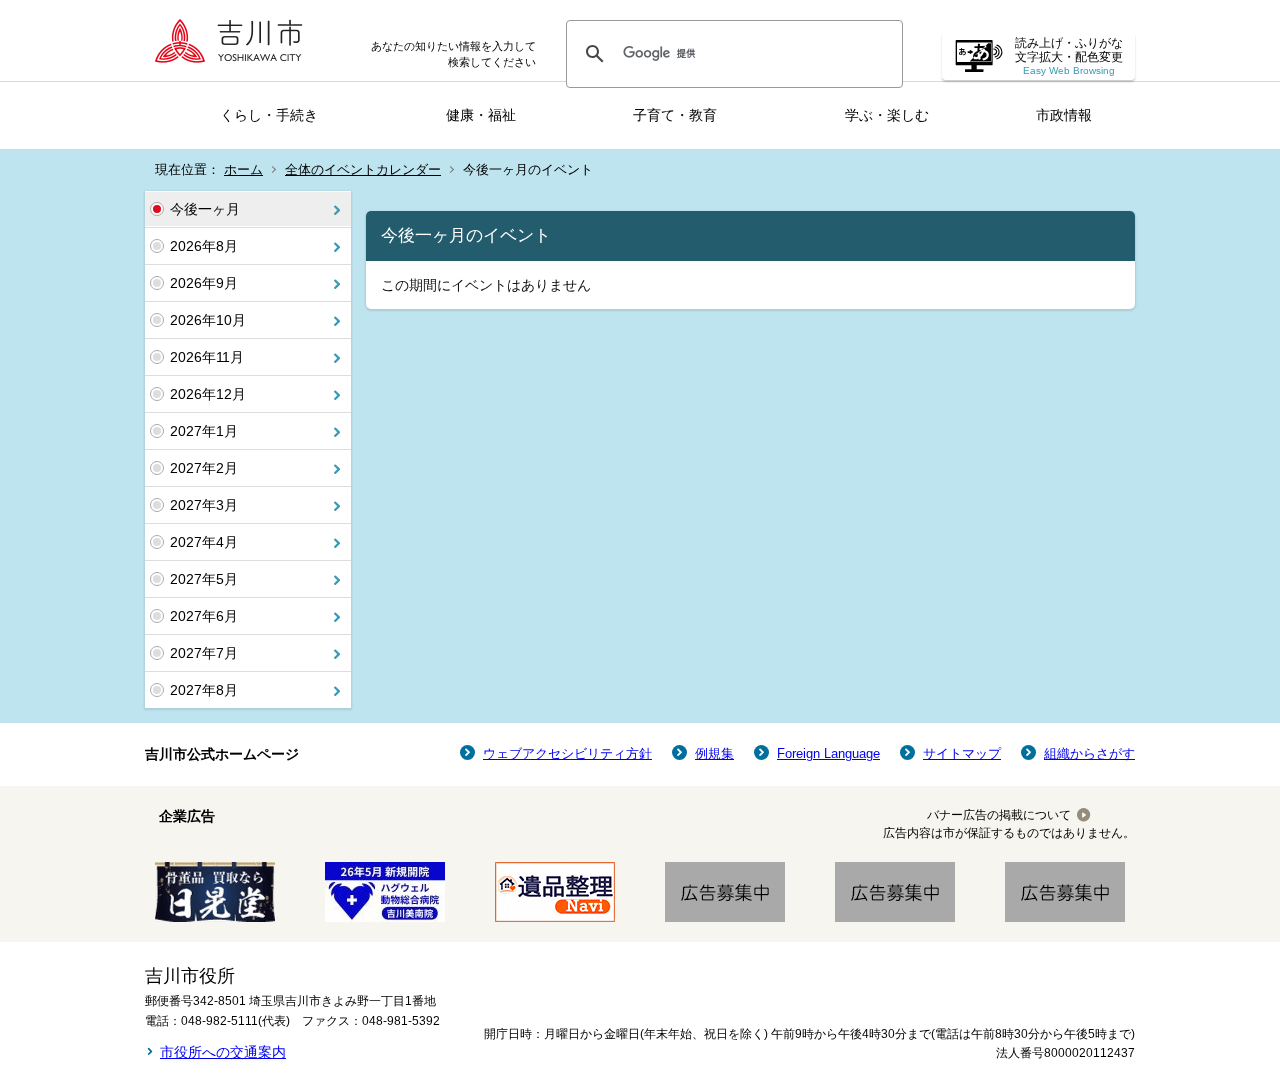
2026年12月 (208, 394)
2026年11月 (207, 357)
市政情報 (1064, 115)
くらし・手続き (269, 115)
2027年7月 (204, 653)
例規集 (714, 753)
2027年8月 (204, 690)
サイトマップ (962, 753)
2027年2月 (204, 468)
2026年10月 (208, 320)
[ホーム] (235, 40)
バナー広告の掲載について (999, 815)
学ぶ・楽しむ (887, 115)
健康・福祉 (481, 115)
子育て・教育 (675, 115)
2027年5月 (204, 579)
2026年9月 (204, 283)
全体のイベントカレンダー (363, 169)
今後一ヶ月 (205, 209)
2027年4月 (204, 542)
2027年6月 (204, 616)
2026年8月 (204, 246)
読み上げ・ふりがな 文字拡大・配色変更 (1069, 56)
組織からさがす (1089, 753)
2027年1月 (204, 431)
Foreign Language (828, 753)
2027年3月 (204, 505)
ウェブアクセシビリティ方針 (567, 753)
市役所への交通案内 (223, 1052)
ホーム (243, 169)
